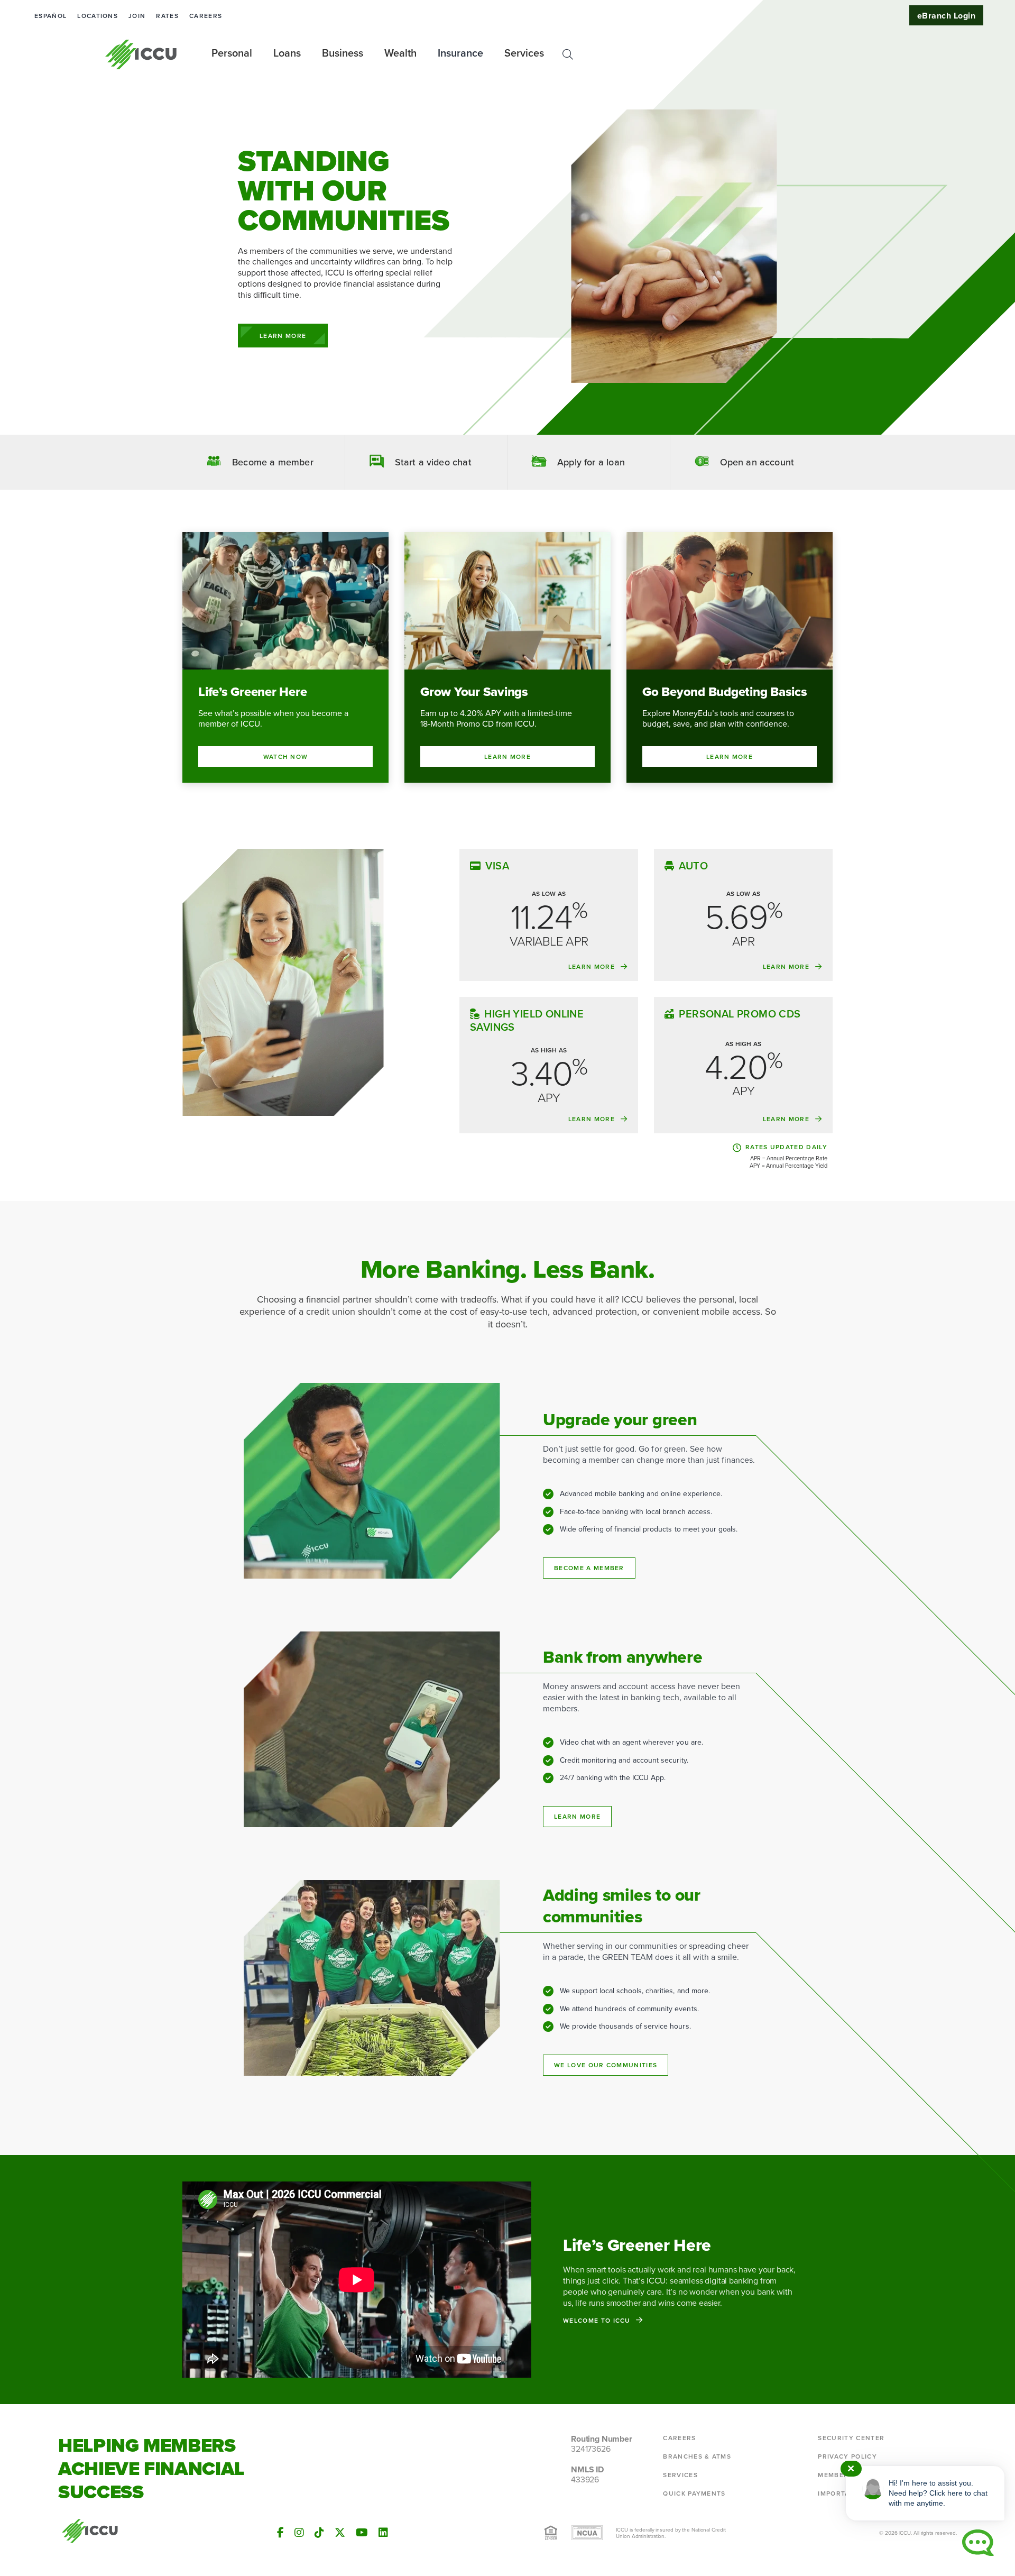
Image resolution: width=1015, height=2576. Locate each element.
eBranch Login (946, 16)
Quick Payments (694, 2493)
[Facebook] (280, 2532)
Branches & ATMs (697, 2456)
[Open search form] (568, 54)
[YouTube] (362, 2532)
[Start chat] (978, 2543)
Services (680, 2475)
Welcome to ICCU (597, 2320)
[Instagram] (299, 2532)
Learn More (283, 336)
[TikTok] (319, 2532)
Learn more (577, 1816)
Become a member (589, 1568)
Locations (98, 16)
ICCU (141, 54)
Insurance (460, 53)
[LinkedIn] (383, 2532)
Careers (206, 16)
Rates (167, 16)
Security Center (851, 2438)
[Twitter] (340, 2532)
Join (137, 16)
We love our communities (606, 2065)
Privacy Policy (847, 2456)
